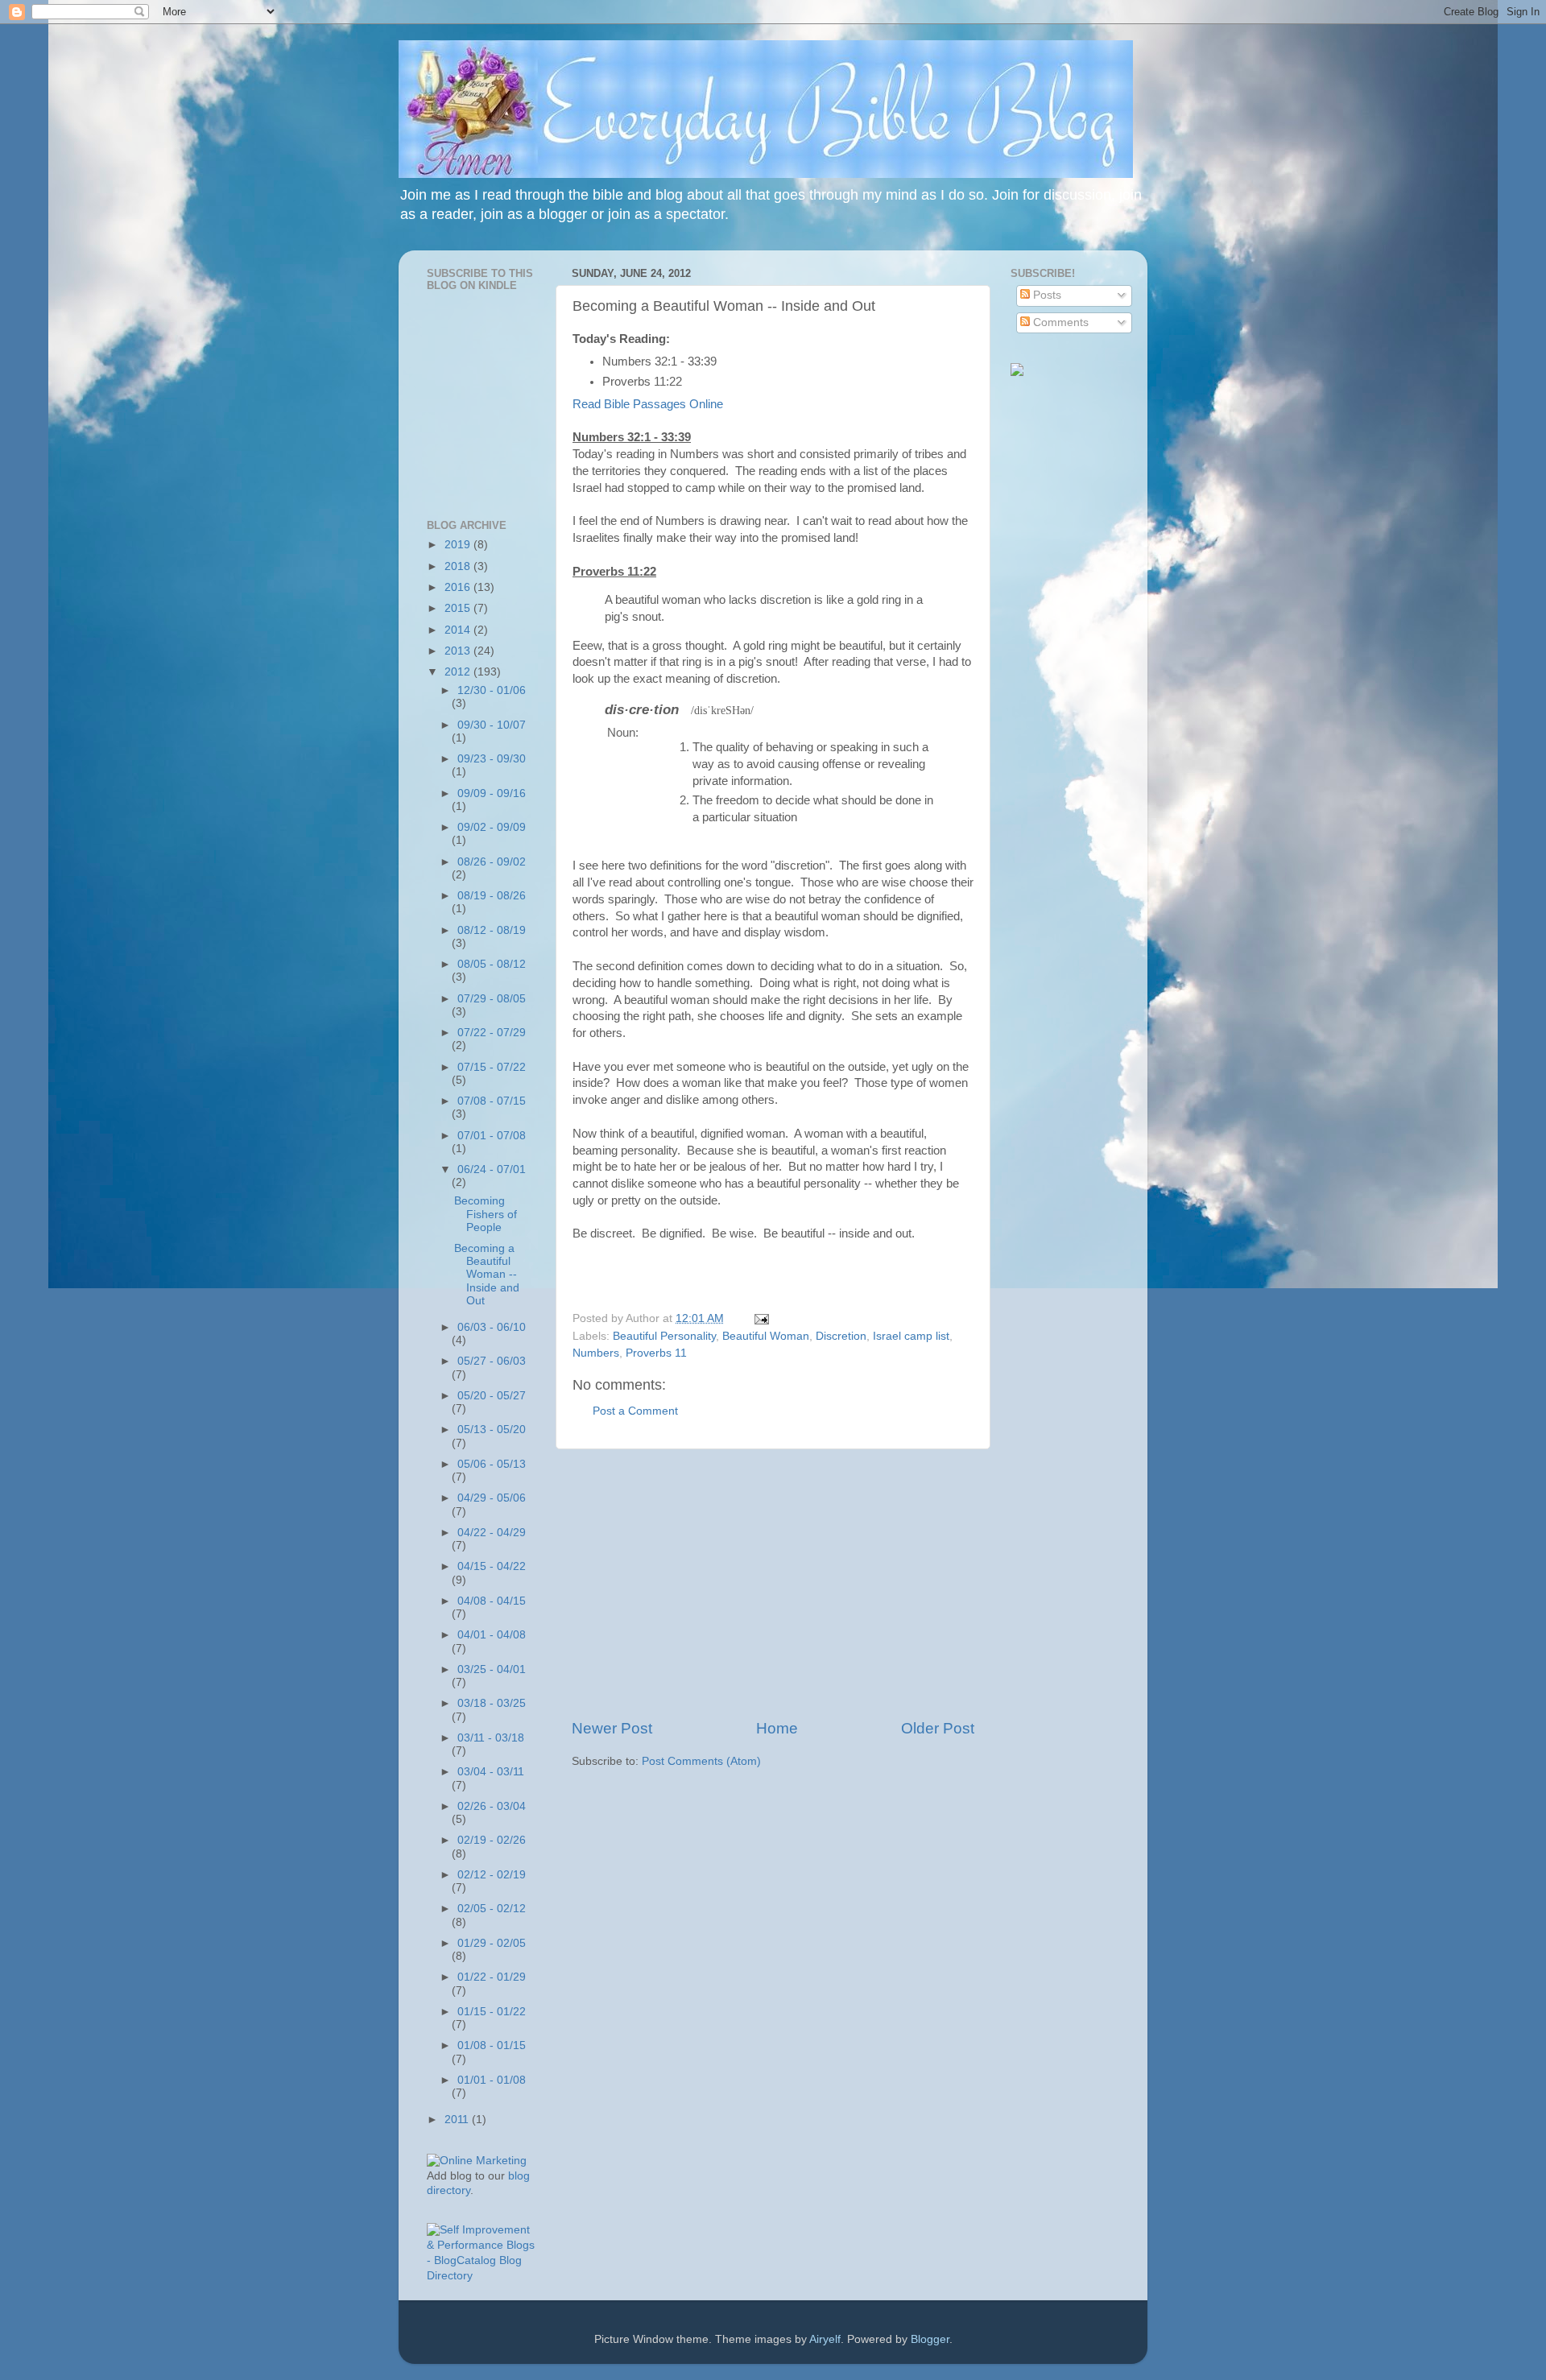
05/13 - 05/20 (492, 1430)
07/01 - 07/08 (492, 1136)
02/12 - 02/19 (492, 1875)
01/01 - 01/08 (492, 2080)
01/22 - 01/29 (492, 1977)
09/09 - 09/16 (492, 793)
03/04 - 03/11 (491, 1772)
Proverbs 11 (656, 1353)
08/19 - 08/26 (492, 896)
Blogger (930, 2339)
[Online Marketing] (477, 2161)
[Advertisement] (773, 1584)
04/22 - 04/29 (492, 1533)
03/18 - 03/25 (492, 1703)
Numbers (596, 1353)
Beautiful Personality (664, 1336)
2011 (458, 2120)
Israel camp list (911, 1336)
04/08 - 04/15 (492, 1601)
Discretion (841, 1336)
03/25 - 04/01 (492, 1669)
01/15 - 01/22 (492, 2012)
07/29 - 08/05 (492, 999)
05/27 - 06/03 (492, 1361)
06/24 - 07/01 (492, 1169)
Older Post (938, 1728)
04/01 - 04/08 (492, 1635)
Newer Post (612, 1728)
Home (777, 1728)
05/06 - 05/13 (492, 1464)
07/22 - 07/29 (492, 1033)
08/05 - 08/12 (492, 964)
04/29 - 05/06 (492, 1498)
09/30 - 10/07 (492, 725)
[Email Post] (759, 1318)
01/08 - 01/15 (492, 2045)
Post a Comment (635, 1411)
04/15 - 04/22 (492, 1566)
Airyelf (825, 2339)
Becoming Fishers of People (486, 1214)
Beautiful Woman (766, 1336)
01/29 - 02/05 (492, 1943)
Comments (1059, 322)
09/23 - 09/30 (492, 759)
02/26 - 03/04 (492, 1806)
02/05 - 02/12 (492, 1909)
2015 (459, 608)
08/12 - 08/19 (492, 930)
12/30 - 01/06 (492, 690)
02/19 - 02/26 (492, 1840)
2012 (459, 672)
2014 (459, 630)
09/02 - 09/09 (492, 827)
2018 (459, 566)
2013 (459, 651)
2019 (459, 545)
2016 (459, 587)
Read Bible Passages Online (648, 404)
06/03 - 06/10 (492, 1327)
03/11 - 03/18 (491, 1738)
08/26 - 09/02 (492, 862)
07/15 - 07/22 (492, 1067)
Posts (1046, 295)
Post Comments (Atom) (701, 1761)
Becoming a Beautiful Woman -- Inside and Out (487, 1275)
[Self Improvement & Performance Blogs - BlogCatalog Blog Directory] (481, 2276)
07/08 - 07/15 (492, 1101)
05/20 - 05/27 (492, 1396)
